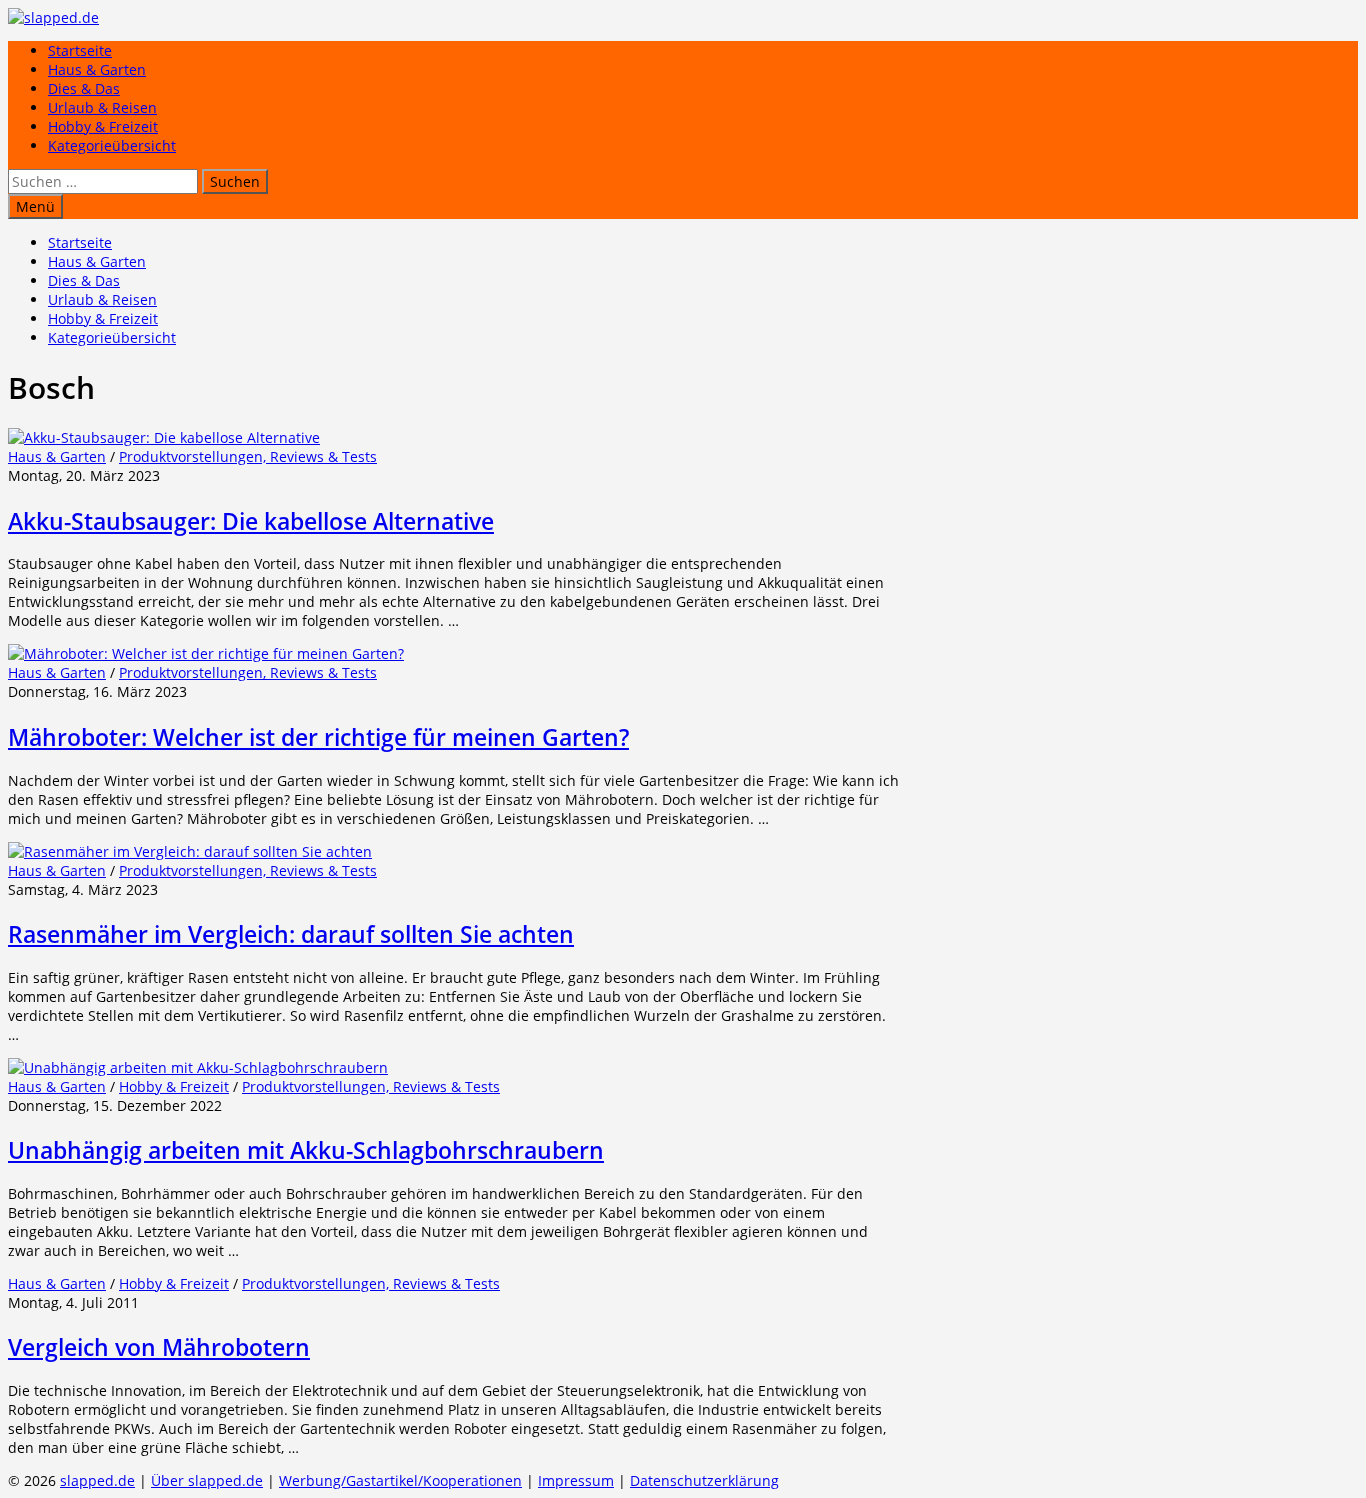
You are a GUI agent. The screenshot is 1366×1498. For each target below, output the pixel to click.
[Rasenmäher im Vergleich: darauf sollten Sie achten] (190, 851)
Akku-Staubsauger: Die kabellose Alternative (251, 521)
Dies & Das (84, 88)
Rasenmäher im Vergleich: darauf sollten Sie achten (291, 934)
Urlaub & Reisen (102, 107)
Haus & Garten (97, 69)
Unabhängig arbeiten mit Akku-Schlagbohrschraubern (306, 1150)
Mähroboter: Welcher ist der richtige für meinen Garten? (318, 737)
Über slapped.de (207, 1480)
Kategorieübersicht (112, 145)
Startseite (80, 50)
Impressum (576, 1480)
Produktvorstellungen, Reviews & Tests (248, 456)
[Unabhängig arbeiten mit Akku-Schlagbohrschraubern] (198, 1067)
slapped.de (97, 1480)
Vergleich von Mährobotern (159, 1347)
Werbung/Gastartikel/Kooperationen (400, 1480)
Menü (35, 206)
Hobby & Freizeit (103, 126)
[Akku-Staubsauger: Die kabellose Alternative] (164, 437)
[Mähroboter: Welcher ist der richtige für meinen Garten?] (206, 653)
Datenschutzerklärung (704, 1480)
